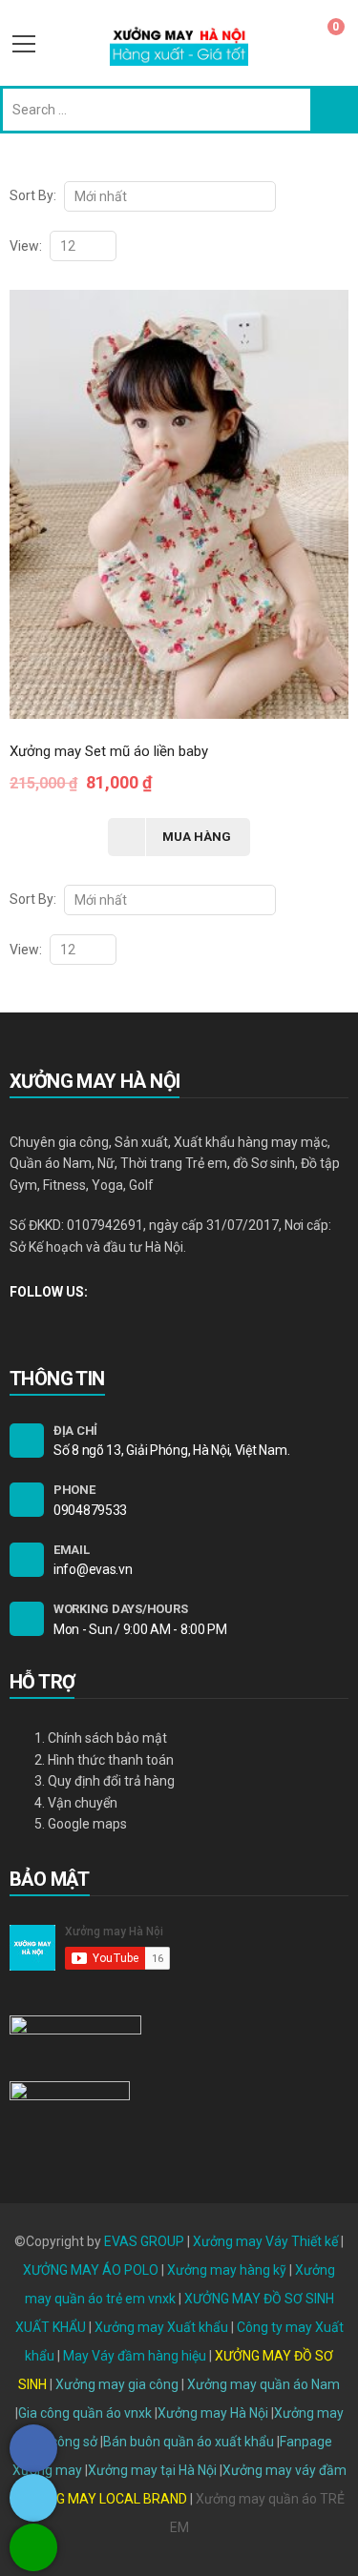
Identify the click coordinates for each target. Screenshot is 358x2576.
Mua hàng (197, 837)
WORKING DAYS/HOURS (120, 1609)
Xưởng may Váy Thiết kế (265, 2241)
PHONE (74, 1490)
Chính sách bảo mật (107, 1738)
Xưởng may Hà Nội (213, 2413)
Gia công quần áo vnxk (85, 2413)
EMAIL (72, 1550)
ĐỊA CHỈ (75, 1431)
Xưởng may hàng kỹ (227, 2270)
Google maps (87, 1824)
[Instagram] (47, 1322)
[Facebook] (15, 1322)
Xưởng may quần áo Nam (263, 2384)
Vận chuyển (83, 1803)
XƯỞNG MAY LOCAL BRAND (105, 2499)
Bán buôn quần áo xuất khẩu (189, 2442)
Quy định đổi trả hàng (111, 1781)
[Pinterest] (80, 1322)
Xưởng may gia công (117, 2384)
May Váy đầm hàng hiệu (135, 2356)
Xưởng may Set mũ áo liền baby (109, 751)
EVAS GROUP (144, 2241)
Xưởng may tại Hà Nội (152, 2470)
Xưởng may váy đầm (284, 2470)
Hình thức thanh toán (111, 1760)
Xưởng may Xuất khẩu (161, 2327)
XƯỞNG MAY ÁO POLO (91, 2270)
